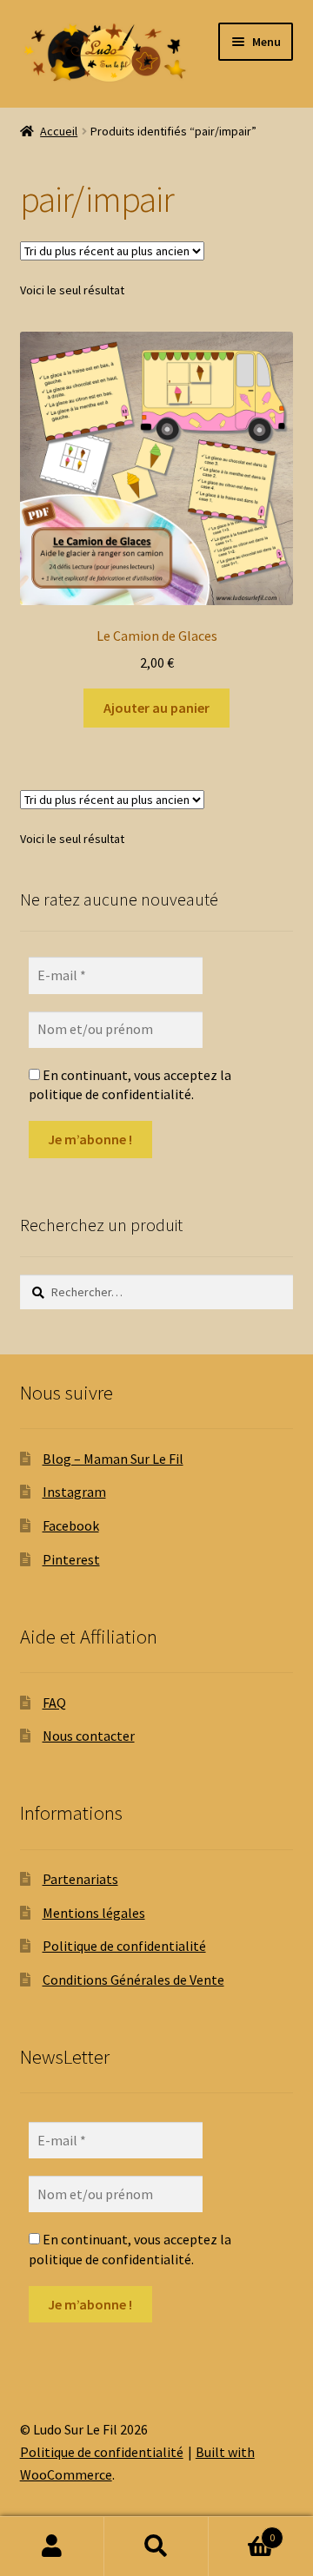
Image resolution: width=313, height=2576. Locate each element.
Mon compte (52, 2546)
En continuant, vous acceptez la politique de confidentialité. (130, 1084)
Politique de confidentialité (124, 1946)
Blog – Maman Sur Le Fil (113, 1459)
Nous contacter (89, 1736)
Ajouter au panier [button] (156, 708)
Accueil (59, 131)
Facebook (71, 1525)
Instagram (74, 1492)
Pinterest (71, 1559)
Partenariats (80, 1879)
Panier (242, 2531)
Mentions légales (94, 1913)
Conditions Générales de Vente (133, 1980)
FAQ (54, 1703)
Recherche (156, 2546)
